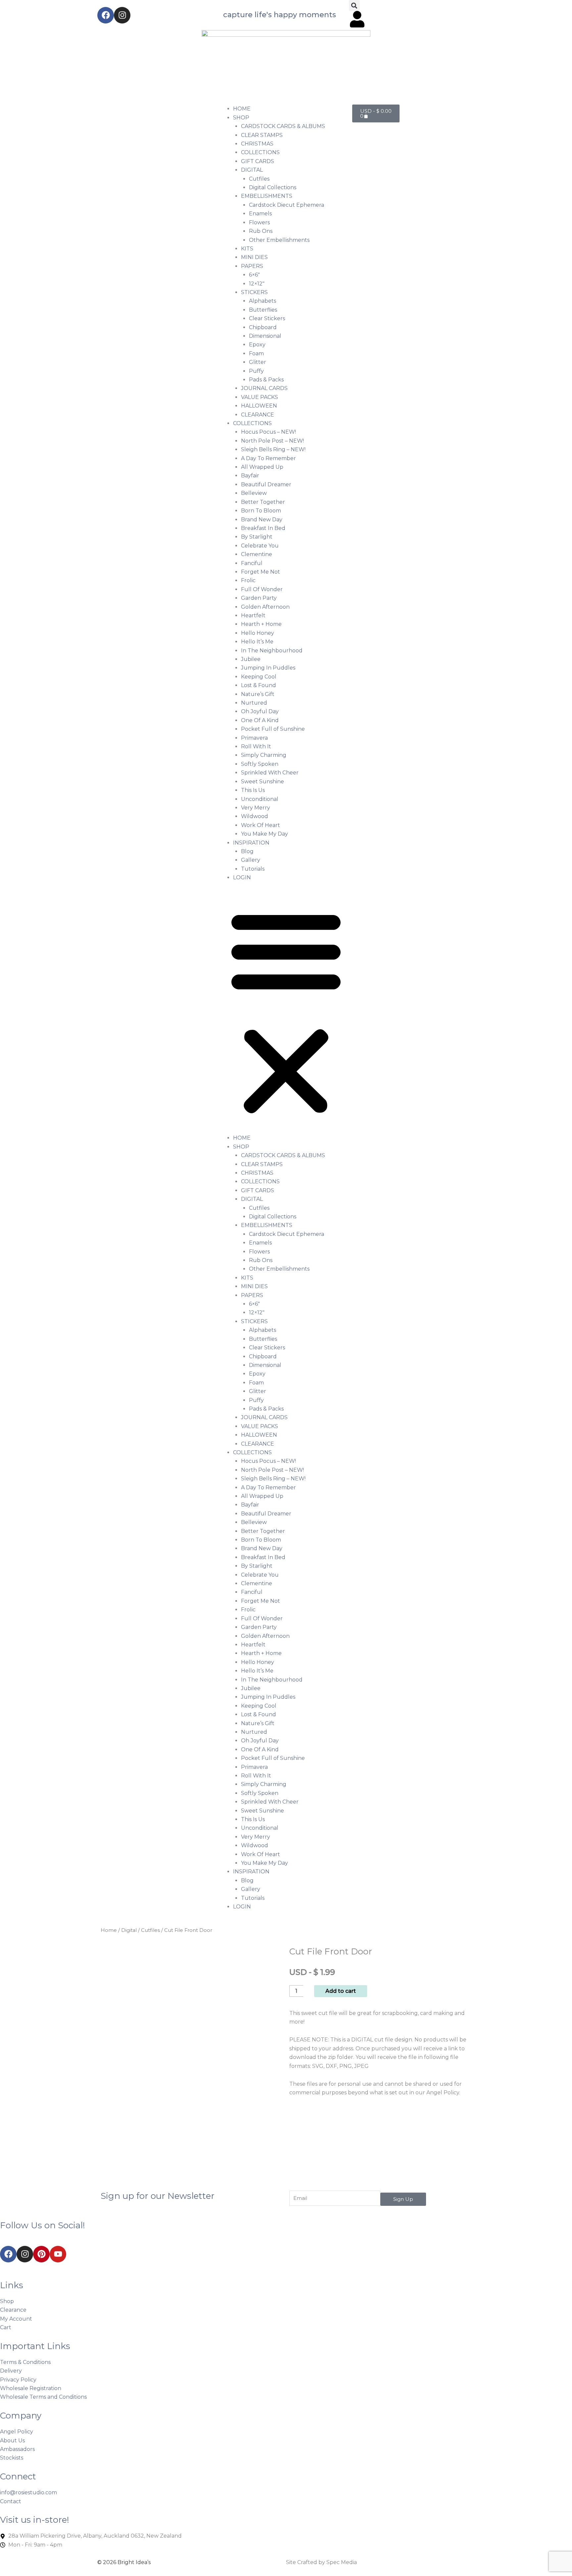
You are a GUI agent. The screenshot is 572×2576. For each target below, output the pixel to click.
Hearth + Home (261, 624)
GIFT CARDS (258, 161)
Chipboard (263, 327)
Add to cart (341, 1991)
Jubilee (251, 659)
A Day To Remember (268, 458)
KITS (247, 249)
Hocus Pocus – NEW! (268, 432)
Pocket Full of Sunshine (273, 729)
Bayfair (250, 476)
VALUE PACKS (260, 397)
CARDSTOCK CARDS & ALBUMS (283, 126)
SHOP (241, 118)
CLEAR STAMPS (262, 135)
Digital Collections (273, 187)
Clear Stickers (267, 318)
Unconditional (260, 799)
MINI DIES (254, 257)
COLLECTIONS (260, 152)
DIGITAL (252, 170)
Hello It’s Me (257, 642)
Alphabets (262, 301)
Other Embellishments (279, 240)
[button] (354, 5)
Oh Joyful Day (260, 711)
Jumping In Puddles (268, 668)
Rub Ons (261, 231)
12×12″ (257, 284)
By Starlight (257, 537)
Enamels (260, 214)
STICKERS (254, 292)
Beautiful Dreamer (266, 484)
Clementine (257, 554)
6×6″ (254, 275)
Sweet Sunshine (262, 782)
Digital (129, 1930)
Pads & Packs (266, 380)
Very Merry (256, 808)
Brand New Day (262, 520)
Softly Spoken (260, 764)
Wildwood (255, 816)
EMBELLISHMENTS (267, 196)
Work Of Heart (261, 825)
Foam (256, 353)
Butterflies (263, 310)
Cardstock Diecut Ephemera (286, 205)
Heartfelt (253, 615)
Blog (247, 851)
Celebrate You (260, 546)
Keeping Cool (259, 677)
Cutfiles (259, 179)
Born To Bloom (261, 511)
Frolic (248, 580)
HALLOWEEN (259, 406)
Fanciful (252, 563)
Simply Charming (264, 755)
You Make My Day (264, 834)
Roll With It (256, 746)
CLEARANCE (258, 415)
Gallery (251, 860)
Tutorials (253, 869)
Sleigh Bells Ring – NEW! (273, 449)
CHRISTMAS (257, 144)
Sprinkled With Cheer (270, 773)
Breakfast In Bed (263, 528)
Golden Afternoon (265, 607)
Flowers (259, 222)
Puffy (256, 371)
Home (109, 1930)
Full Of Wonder (262, 589)
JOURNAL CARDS (264, 388)
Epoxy (257, 345)
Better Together (263, 502)
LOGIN (242, 877)
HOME (242, 109)
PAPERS (252, 266)
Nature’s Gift (258, 694)
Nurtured (254, 703)
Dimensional (265, 336)
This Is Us (253, 790)
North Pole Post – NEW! (272, 441)
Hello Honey (258, 633)
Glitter (258, 362)
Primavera (254, 738)
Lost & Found (259, 685)
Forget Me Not (261, 572)
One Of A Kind (260, 720)
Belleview (254, 493)
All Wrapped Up (262, 467)
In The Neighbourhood (272, 651)
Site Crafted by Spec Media (321, 2562)
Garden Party (259, 598)
